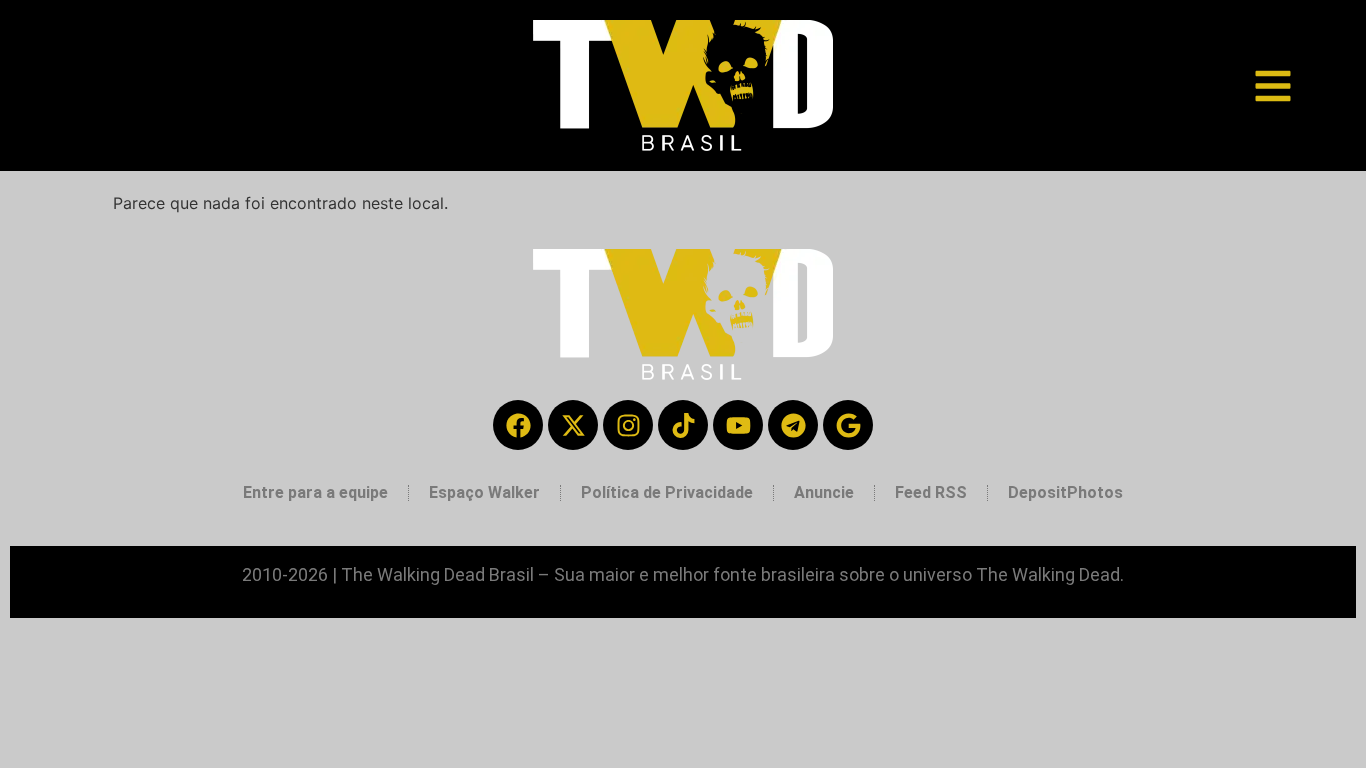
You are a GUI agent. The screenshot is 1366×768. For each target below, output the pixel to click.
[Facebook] (518, 425)
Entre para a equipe (315, 492)
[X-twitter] (573, 425)
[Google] (848, 425)
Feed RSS (931, 492)
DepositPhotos (1065, 492)
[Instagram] (628, 425)
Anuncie (824, 492)
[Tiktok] (683, 425)
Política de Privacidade (667, 492)
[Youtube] (738, 425)
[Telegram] (793, 425)
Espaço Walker (484, 492)
